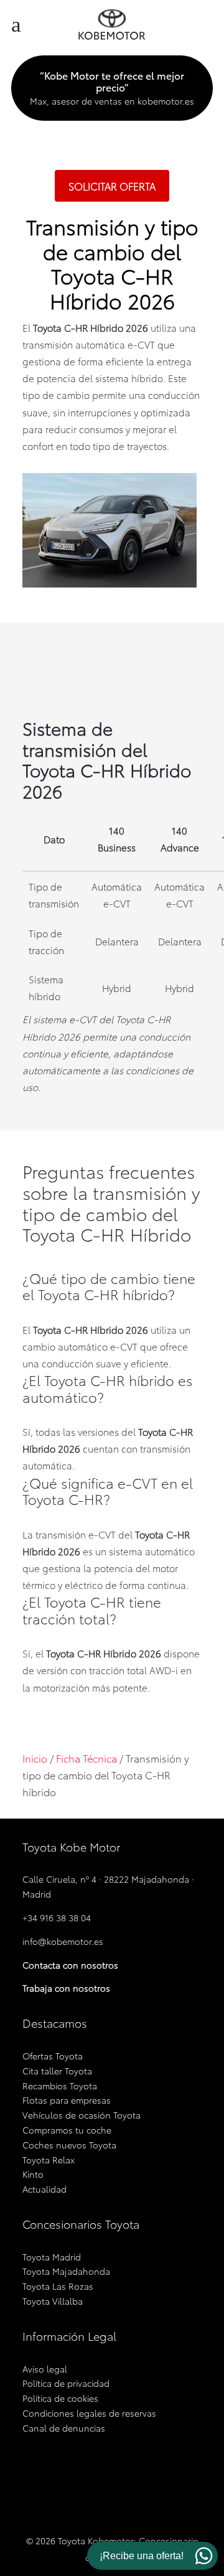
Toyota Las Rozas (58, 2286)
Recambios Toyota (60, 2086)
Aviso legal (45, 2369)
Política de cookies (60, 2398)
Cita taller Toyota (57, 2071)
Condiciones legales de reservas (89, 2413)
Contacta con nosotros (70, 1965)
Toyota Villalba (53, 2301)
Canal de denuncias (64, 2428)
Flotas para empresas (67, 2100)
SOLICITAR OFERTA (112, 186)
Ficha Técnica (86, 1758)
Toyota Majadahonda (66, 2271)
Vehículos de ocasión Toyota (82, 2115)
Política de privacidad (66, 2383)
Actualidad (44, 2189)
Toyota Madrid (52, 2257)
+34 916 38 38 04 (57, 1918)
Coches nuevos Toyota (69, 2145)
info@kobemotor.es (63, 1941)
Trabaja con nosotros (66, 1988)
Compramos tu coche (67, 2130)
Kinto (33, 2174)
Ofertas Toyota (53, 2056)
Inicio (35, 1758)
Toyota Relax (49, 2160)
